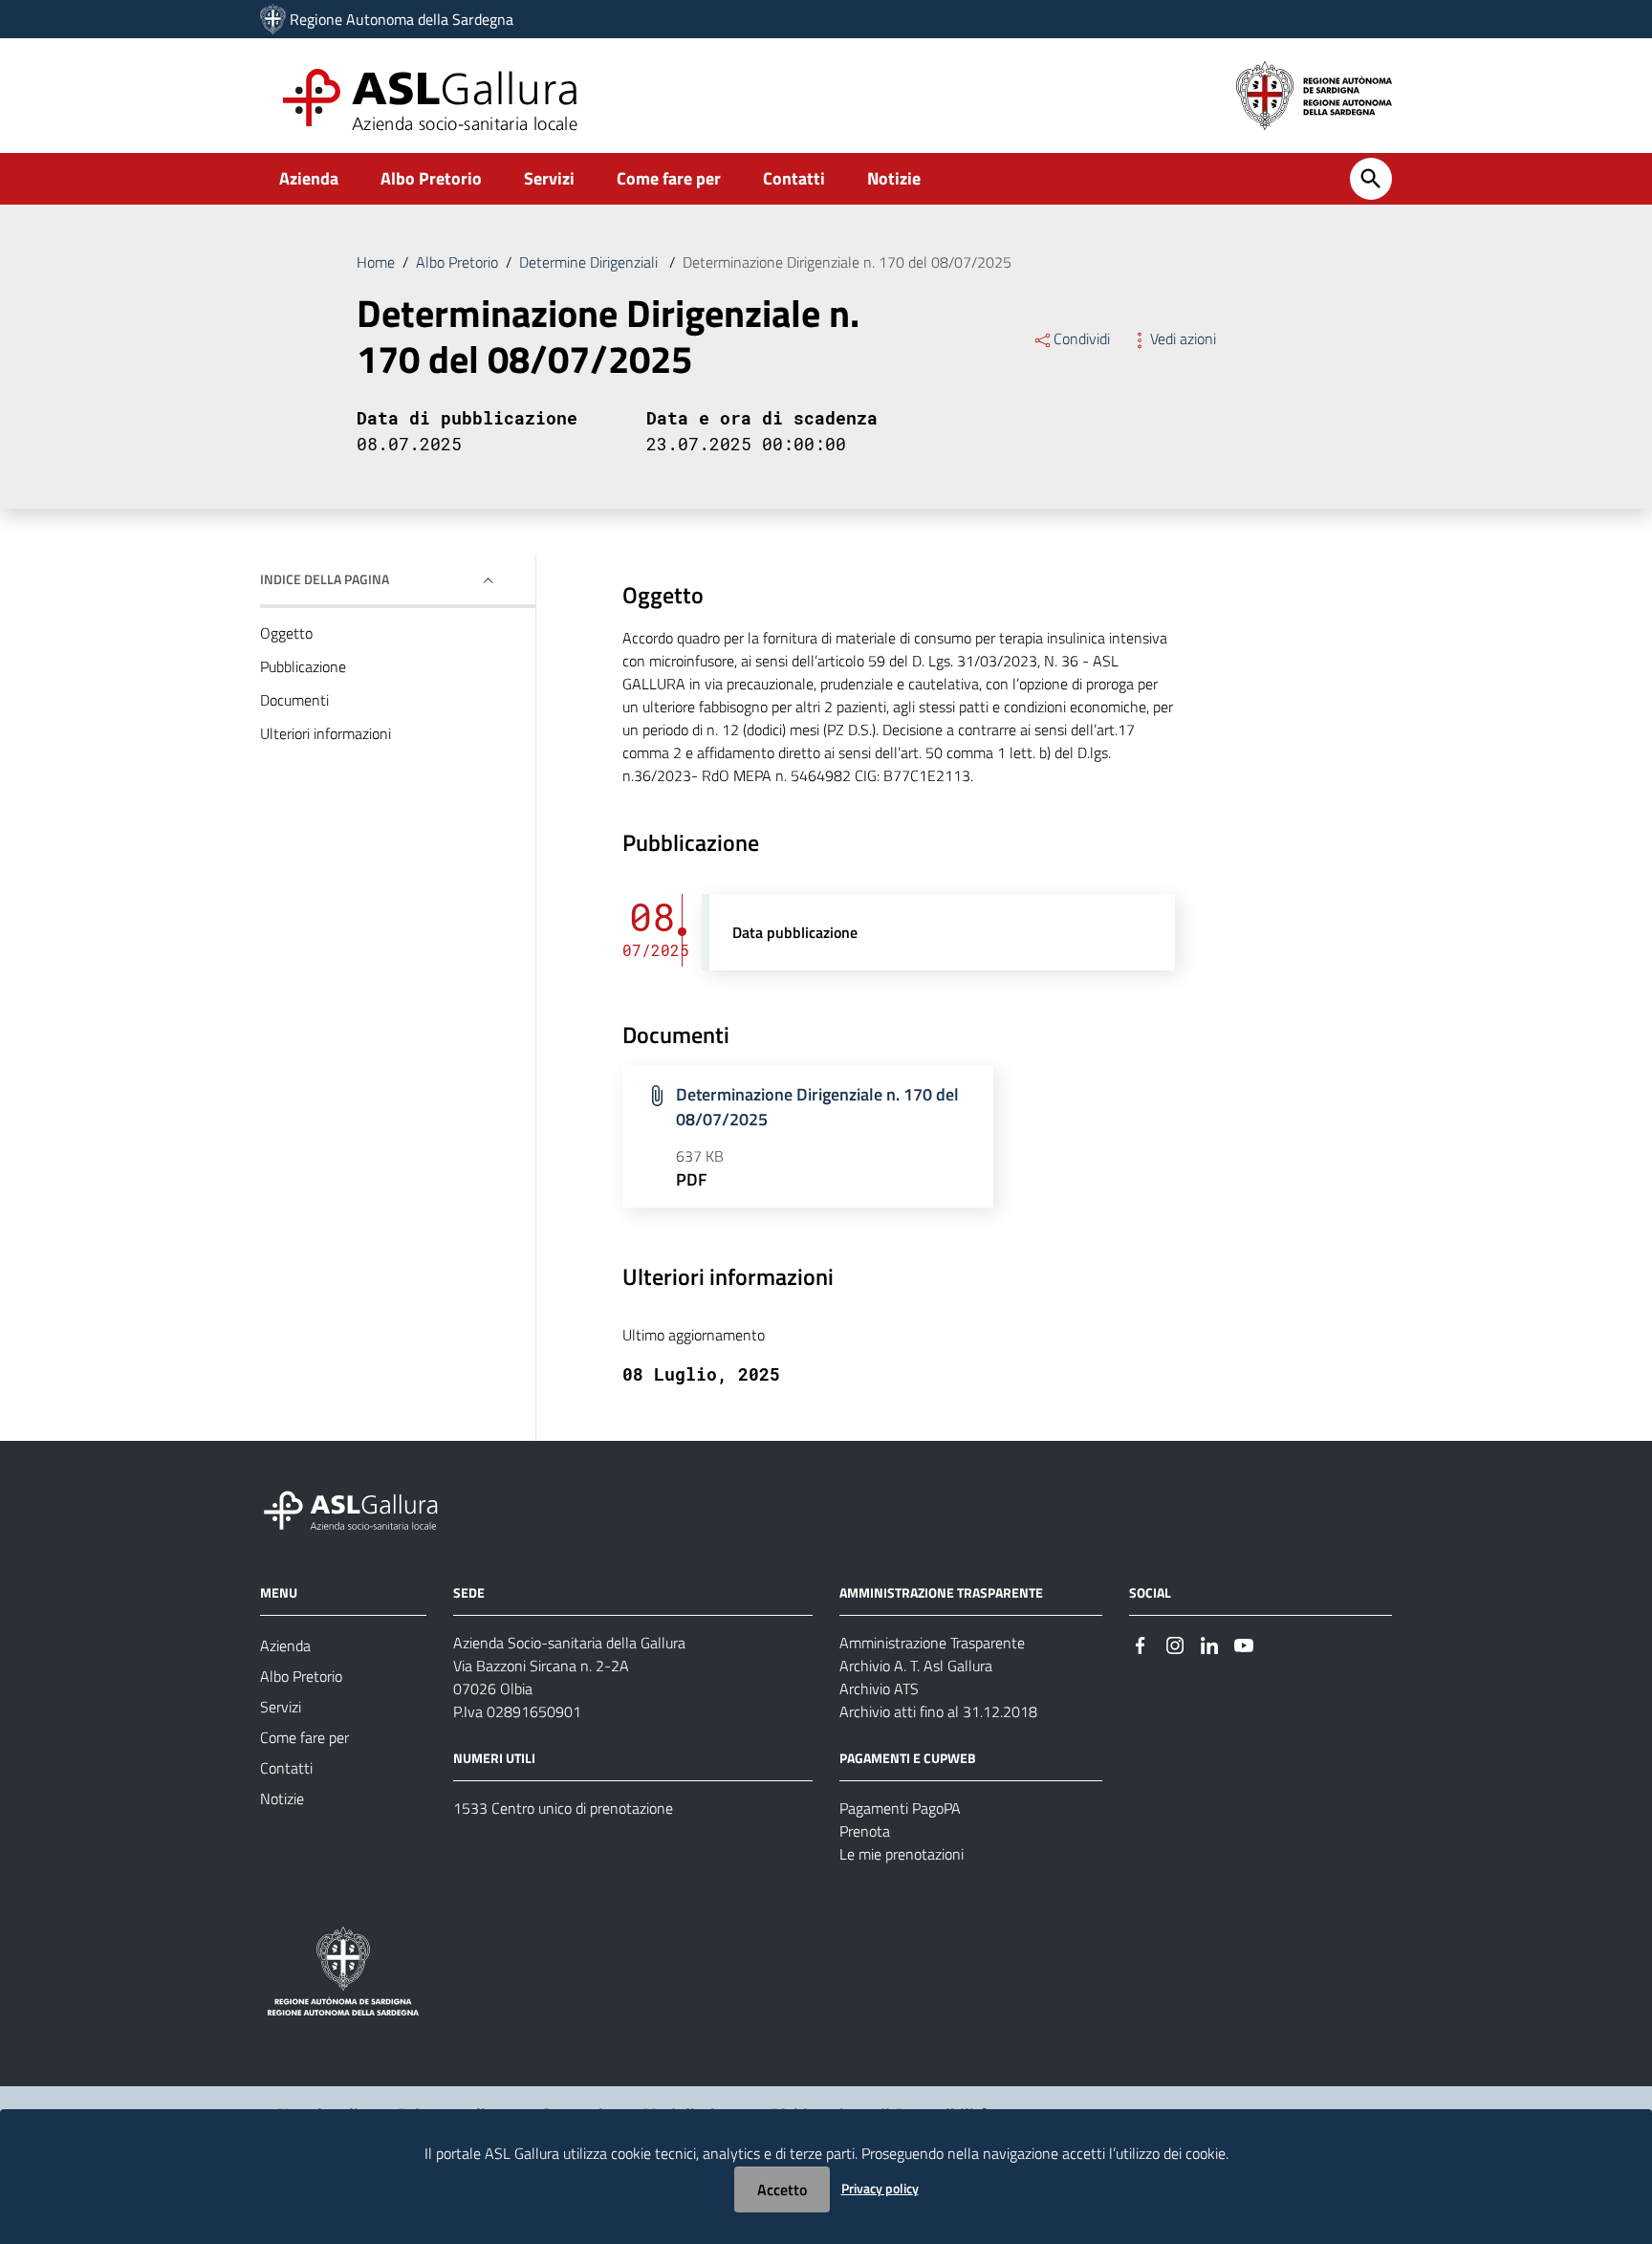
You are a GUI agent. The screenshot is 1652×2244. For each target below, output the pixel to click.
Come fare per (669, 178)
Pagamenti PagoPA (900, 1808)
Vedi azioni (1183, 338)
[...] (359, 1507)
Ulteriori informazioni (326, 733)
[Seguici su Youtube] (1244, 1644)
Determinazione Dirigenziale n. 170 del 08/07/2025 (817, 1107)
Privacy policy (880, 2188)
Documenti (294, 700)
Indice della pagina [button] (325, 579)
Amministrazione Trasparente (932, 1643)
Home (376, 262)
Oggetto (286, 633)
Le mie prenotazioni (902, 1854)
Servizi (549, 178)
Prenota (865, 1831)
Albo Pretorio (431, 178)
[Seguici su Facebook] (1141, 1644)
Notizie (894, 178)
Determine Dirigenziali (590, 262)
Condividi (1082, 338)
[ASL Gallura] (273, 19)
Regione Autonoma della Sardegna (402, 19)
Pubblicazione (303, 666)
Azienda (309, 178)
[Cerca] (1371, 179)
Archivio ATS (879, 1688)
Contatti (794, 178)
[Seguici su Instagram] (1175, 1644)
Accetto (782, 2190)
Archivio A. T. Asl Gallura (916, 1666)
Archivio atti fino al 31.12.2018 (938, 1711)
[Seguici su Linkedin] (1209, 1644)
